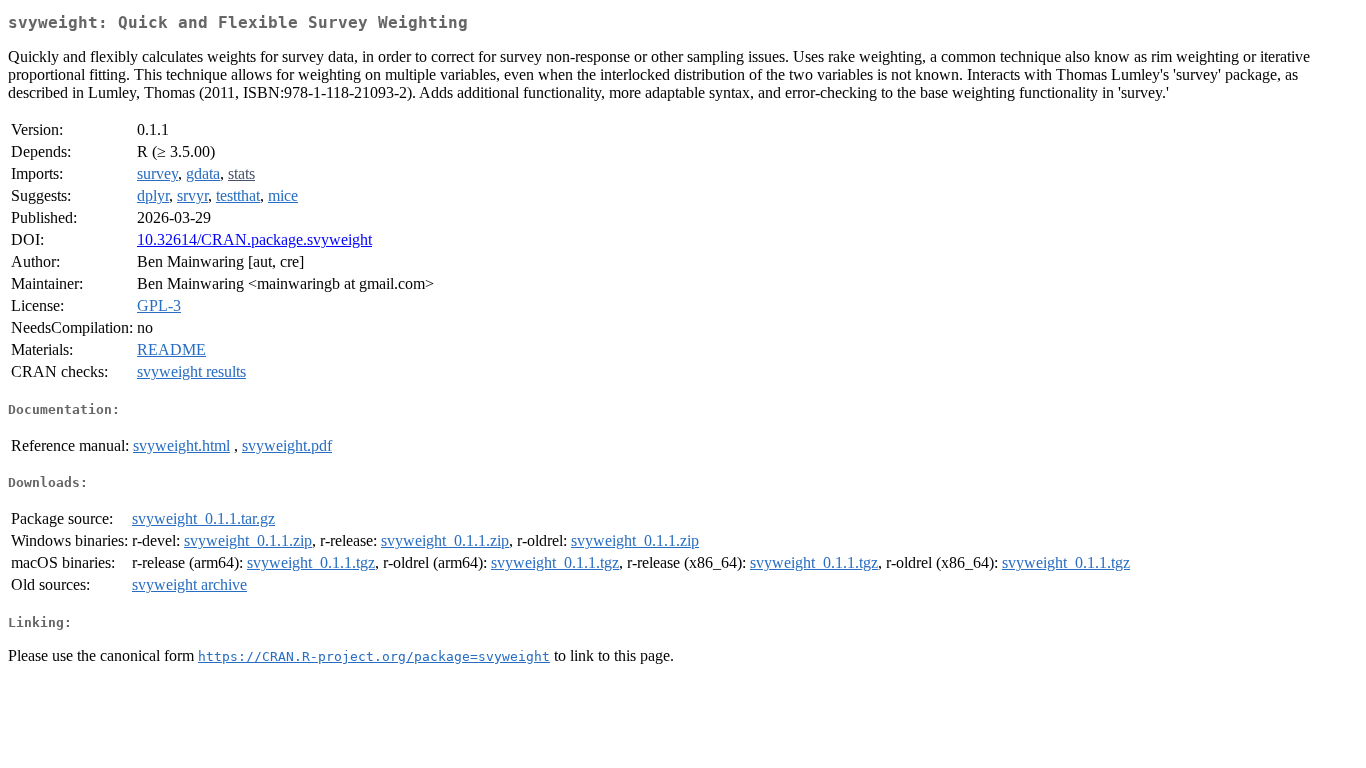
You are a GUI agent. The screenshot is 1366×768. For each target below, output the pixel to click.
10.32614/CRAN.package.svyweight (254, 239)
